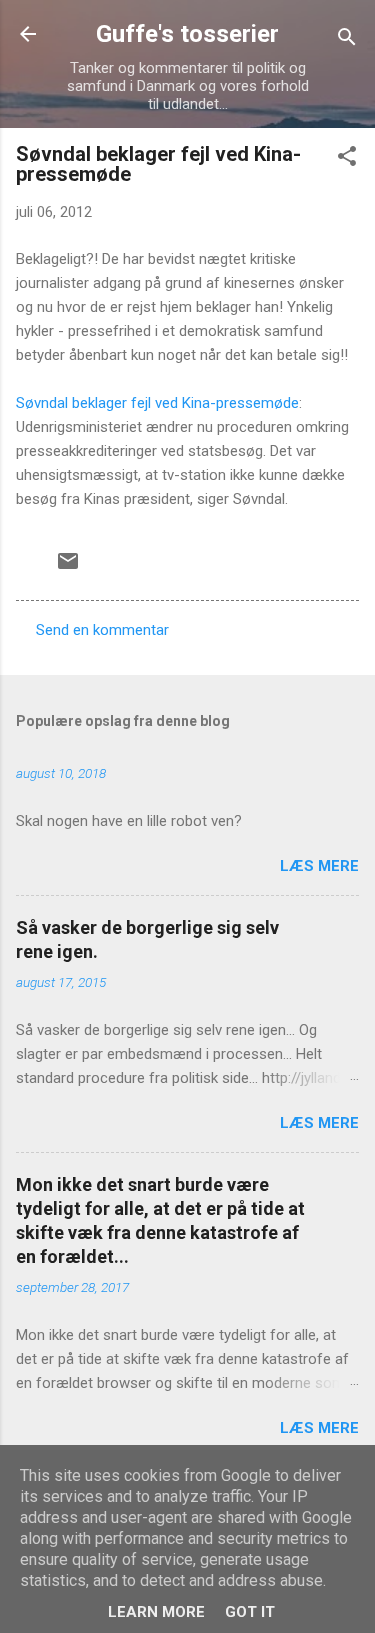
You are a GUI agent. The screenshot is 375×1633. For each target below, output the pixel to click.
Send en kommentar (102, 630)
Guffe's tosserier (187, 34)
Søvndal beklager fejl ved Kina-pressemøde (157, 403)
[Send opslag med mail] (68, 568)
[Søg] (347, 40)
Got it (250, 1612)
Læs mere (319, 866)
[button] (347, 159)
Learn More (156, 1612)
